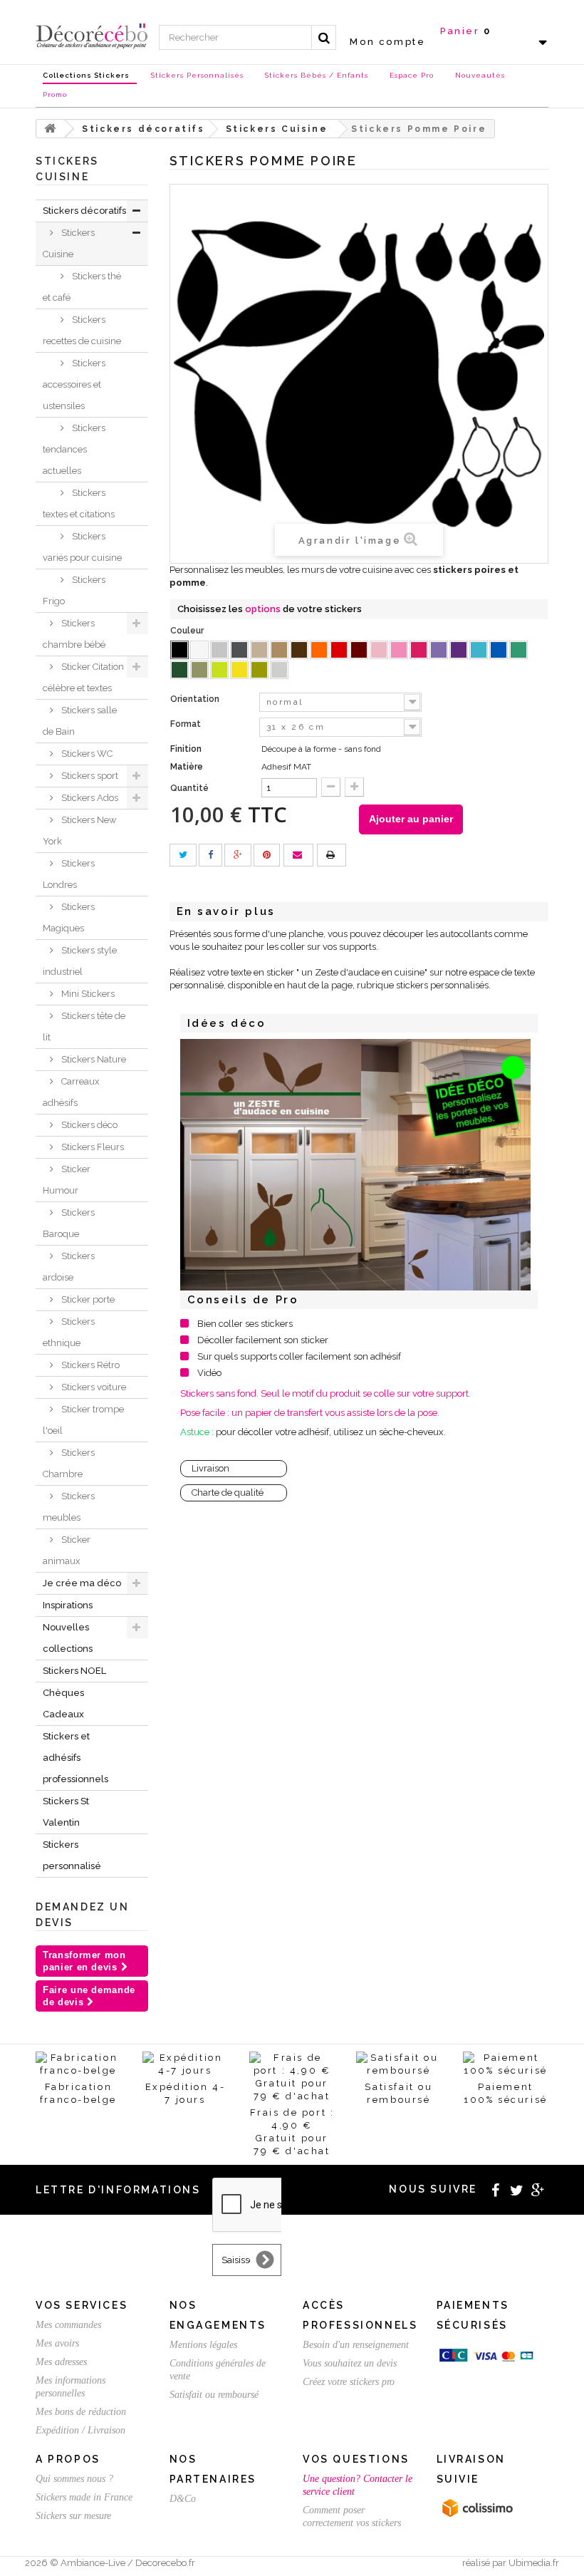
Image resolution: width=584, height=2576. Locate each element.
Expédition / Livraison (80, 2430)
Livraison (210, 1468)
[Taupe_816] (259, 650)
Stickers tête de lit (84, 1026)
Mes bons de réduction (81, 2412)
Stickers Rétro (89, 1365)
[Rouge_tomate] (339, 650)
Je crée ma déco (82, 1583)
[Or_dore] (259, 670)
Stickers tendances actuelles (74, 449)
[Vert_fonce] (179, 670)
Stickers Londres (69, 874)
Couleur (188, 631)
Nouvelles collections (68, 1638)
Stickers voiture (93, 1387)
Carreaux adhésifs (71, 1092)
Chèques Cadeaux (63, 1703)
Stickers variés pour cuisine (82, 547)
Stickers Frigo (74, 590)
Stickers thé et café (82, 287)
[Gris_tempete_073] (239, 650)
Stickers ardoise (69, 1267)
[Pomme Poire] (356, 1165)
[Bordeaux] (359, 650)
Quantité (189, 788)
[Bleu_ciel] (479, 650)
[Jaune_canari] (239, 670)
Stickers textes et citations (79, 503)
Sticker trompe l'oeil (83, 1420)
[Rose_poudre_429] (379, 650)
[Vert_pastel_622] (219, 670)
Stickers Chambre (69, 1463)
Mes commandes (68, 2325)
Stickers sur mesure (73, 2516)
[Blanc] (199, 650)
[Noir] (179, 650)
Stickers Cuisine (69, 243)
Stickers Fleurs (92, 1147)
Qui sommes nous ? (74, 2479)
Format (187, 724)
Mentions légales (203, 2345)
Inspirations (68, 1605)
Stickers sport (89, 776)
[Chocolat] (299, 650)
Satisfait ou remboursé (214, 2395)
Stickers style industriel (80, 961)
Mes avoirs (57, 2343)
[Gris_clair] (219, 650)
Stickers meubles (69, 1507)
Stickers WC (86, 754)
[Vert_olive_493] (199, 670)
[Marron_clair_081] (279, 650)
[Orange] (319, 650)
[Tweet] (183, 855)
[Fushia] (419, 650)
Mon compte (387, 42)
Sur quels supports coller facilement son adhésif (299, 1356)
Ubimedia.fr (534, 2563)
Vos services (82, 2305)
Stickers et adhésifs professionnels (75, 1758)
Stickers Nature (93, 1059)
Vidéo (209, 1373)
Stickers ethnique (69, 1332)
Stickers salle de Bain (80, 721)
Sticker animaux (67, 1550)
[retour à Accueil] (51, 129)
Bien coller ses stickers (245, 1324)
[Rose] (399, 650)
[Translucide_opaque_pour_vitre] (279, 670)
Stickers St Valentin (66, 1812)
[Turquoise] (518, 650)
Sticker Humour (67, 1180)
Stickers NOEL (74, 1671)
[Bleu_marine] (499, 650)
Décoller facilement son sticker (263, 1340)
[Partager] (210, 855)
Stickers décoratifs (84, 211)
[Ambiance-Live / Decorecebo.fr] (92, 35)
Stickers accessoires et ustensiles (74, 384)
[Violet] (459, 650)
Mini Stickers (87, 994)
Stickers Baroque (69, 1223)
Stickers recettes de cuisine (82, 330)
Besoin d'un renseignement (356, 2345)
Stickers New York (80, 831)
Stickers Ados (89, 798)
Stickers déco (88, 1125)
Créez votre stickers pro (349, 2382)
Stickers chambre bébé (74, 634)
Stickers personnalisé (72, 1855)
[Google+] (238, 855)
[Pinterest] (267, 855)
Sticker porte (87, 1299)
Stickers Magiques (69, 917)
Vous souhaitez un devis (350, 2363)
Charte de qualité (228, 1493)
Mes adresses (61, 2362)
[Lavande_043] (439, 650)
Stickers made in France (84, 2497)
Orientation (196, 699)
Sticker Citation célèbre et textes (83, 677)
